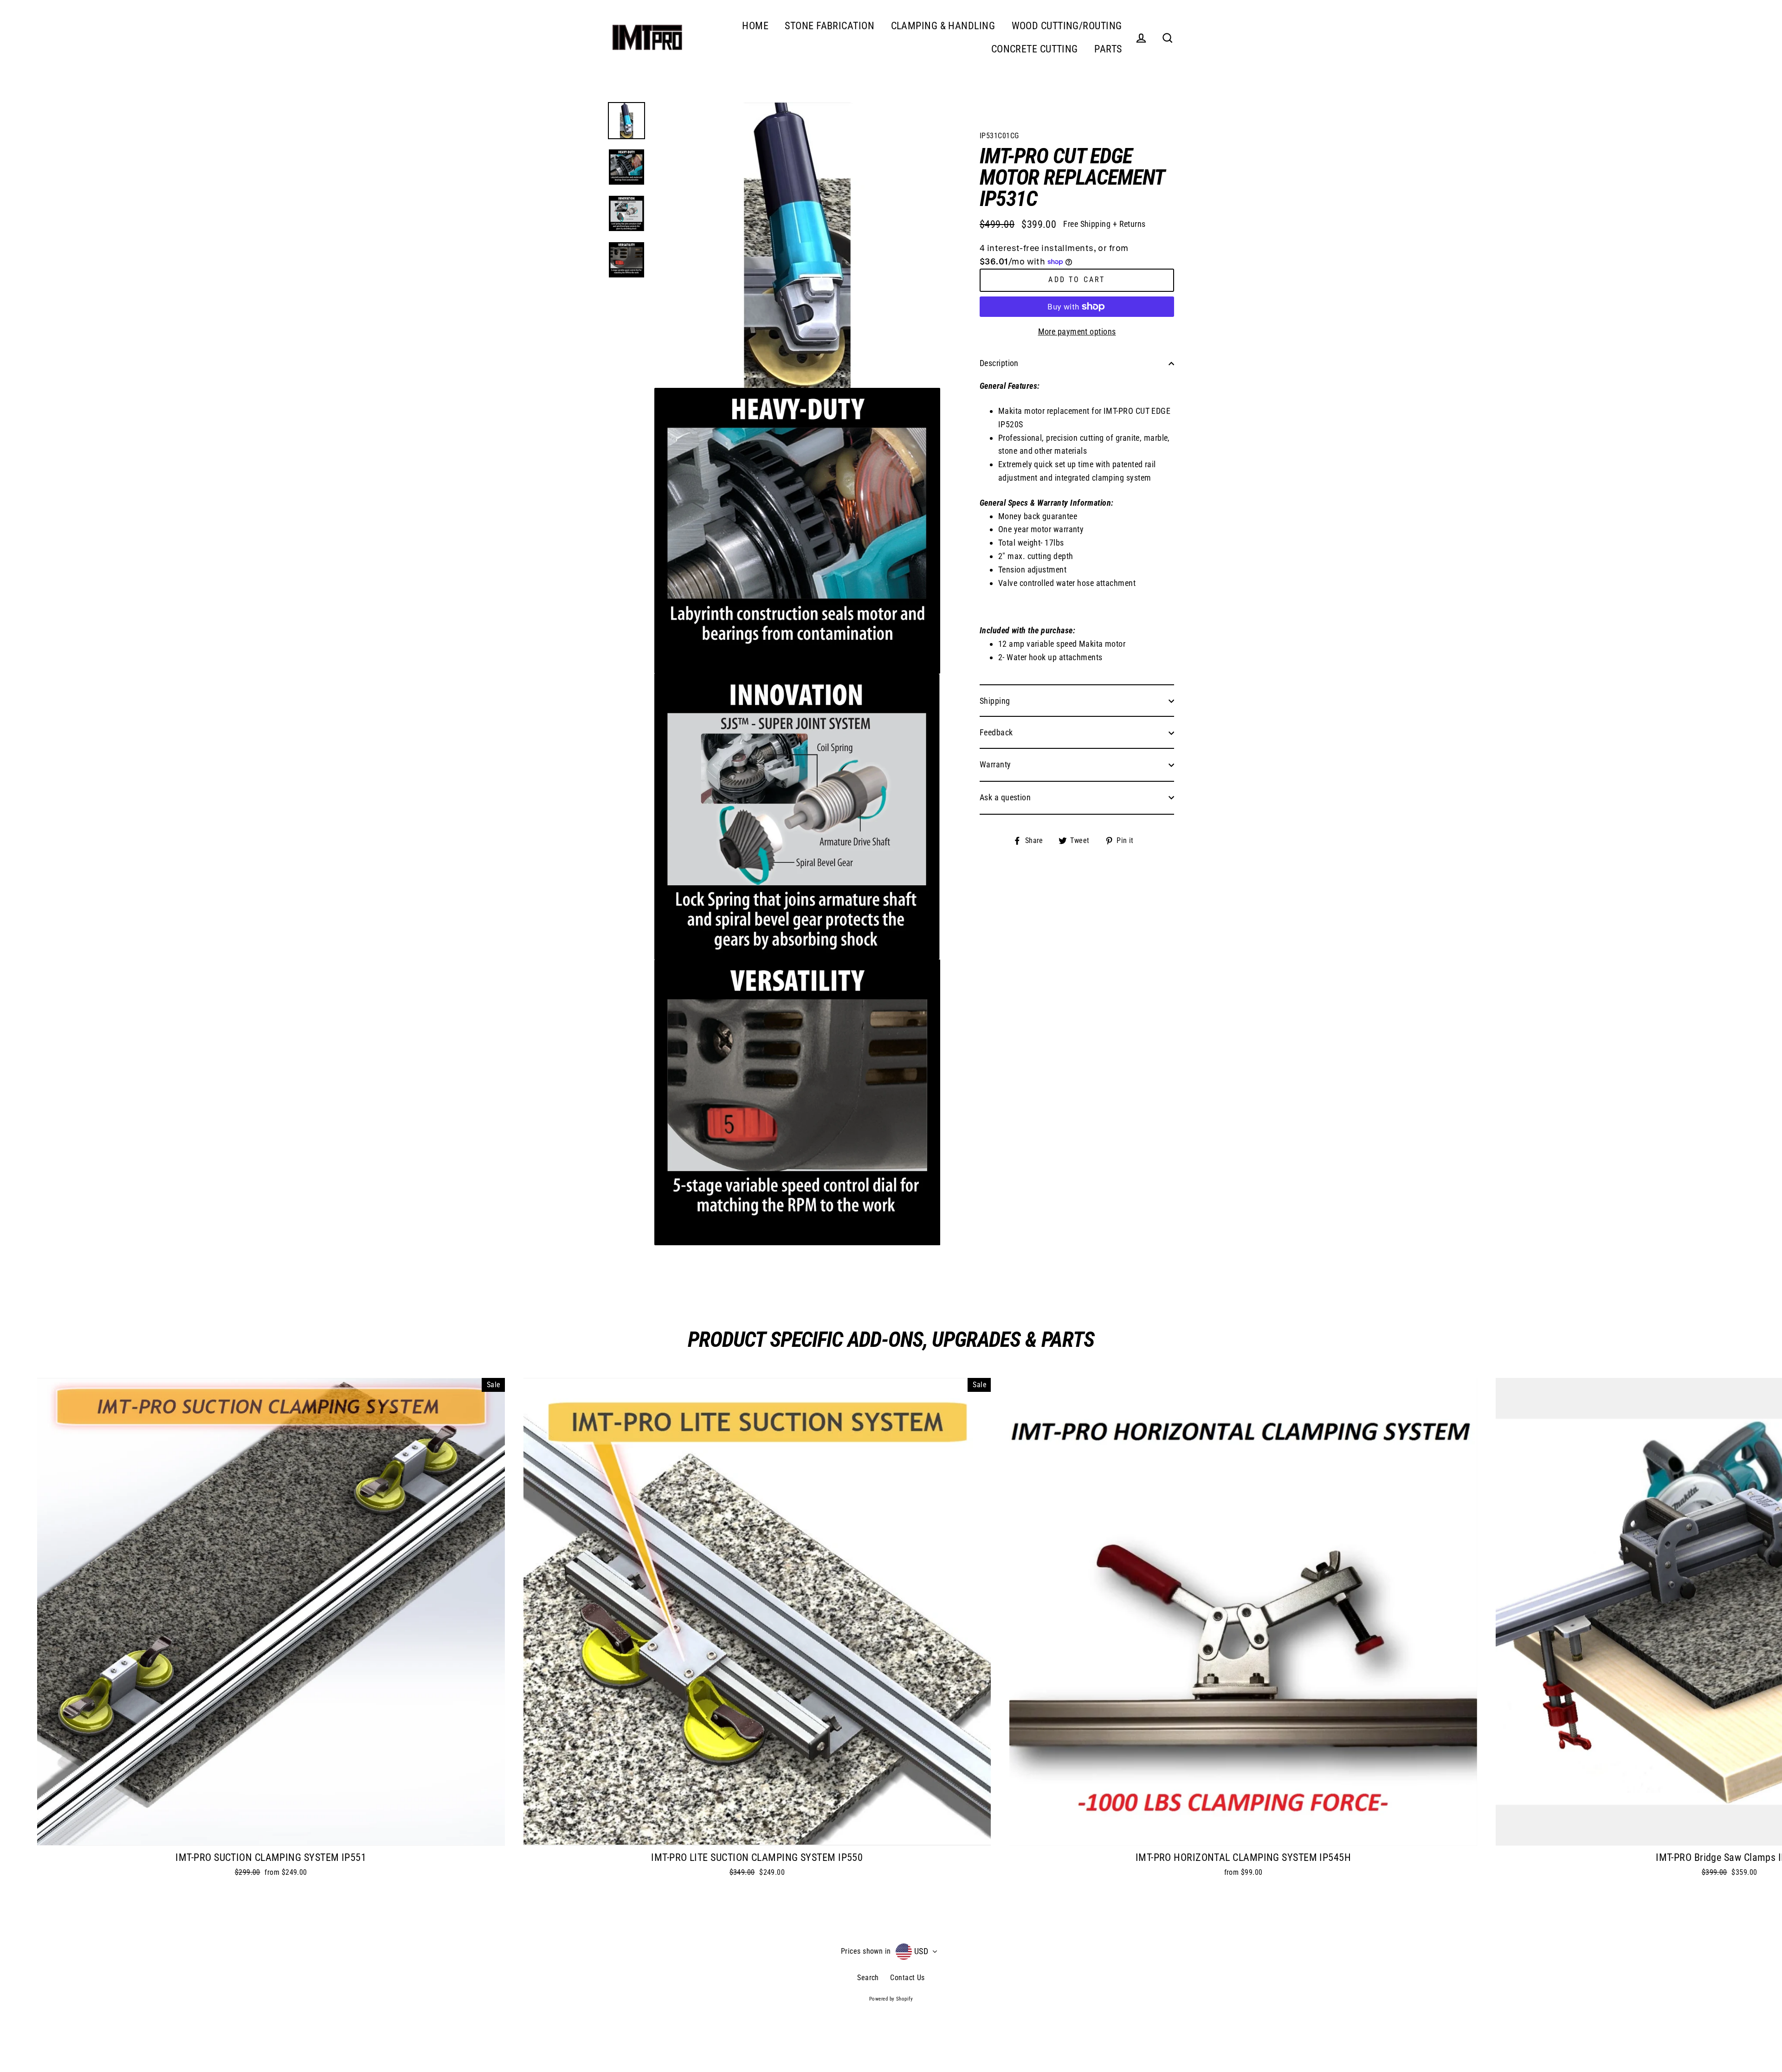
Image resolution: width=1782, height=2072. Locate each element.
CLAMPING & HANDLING (943, 26)
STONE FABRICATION (830, 26)
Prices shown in (866, 1951)
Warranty (995, 764)
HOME (755, 26)
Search (868, 1978)
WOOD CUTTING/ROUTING (1067, 26)
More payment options (1077, 331)
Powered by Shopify (891, 1999)
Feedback (996, 732)
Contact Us (907, 1978)
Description (999, 363)
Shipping (995, 701)
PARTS (1108, 49)
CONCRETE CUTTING (1035, 49)
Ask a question (1005, 797)
